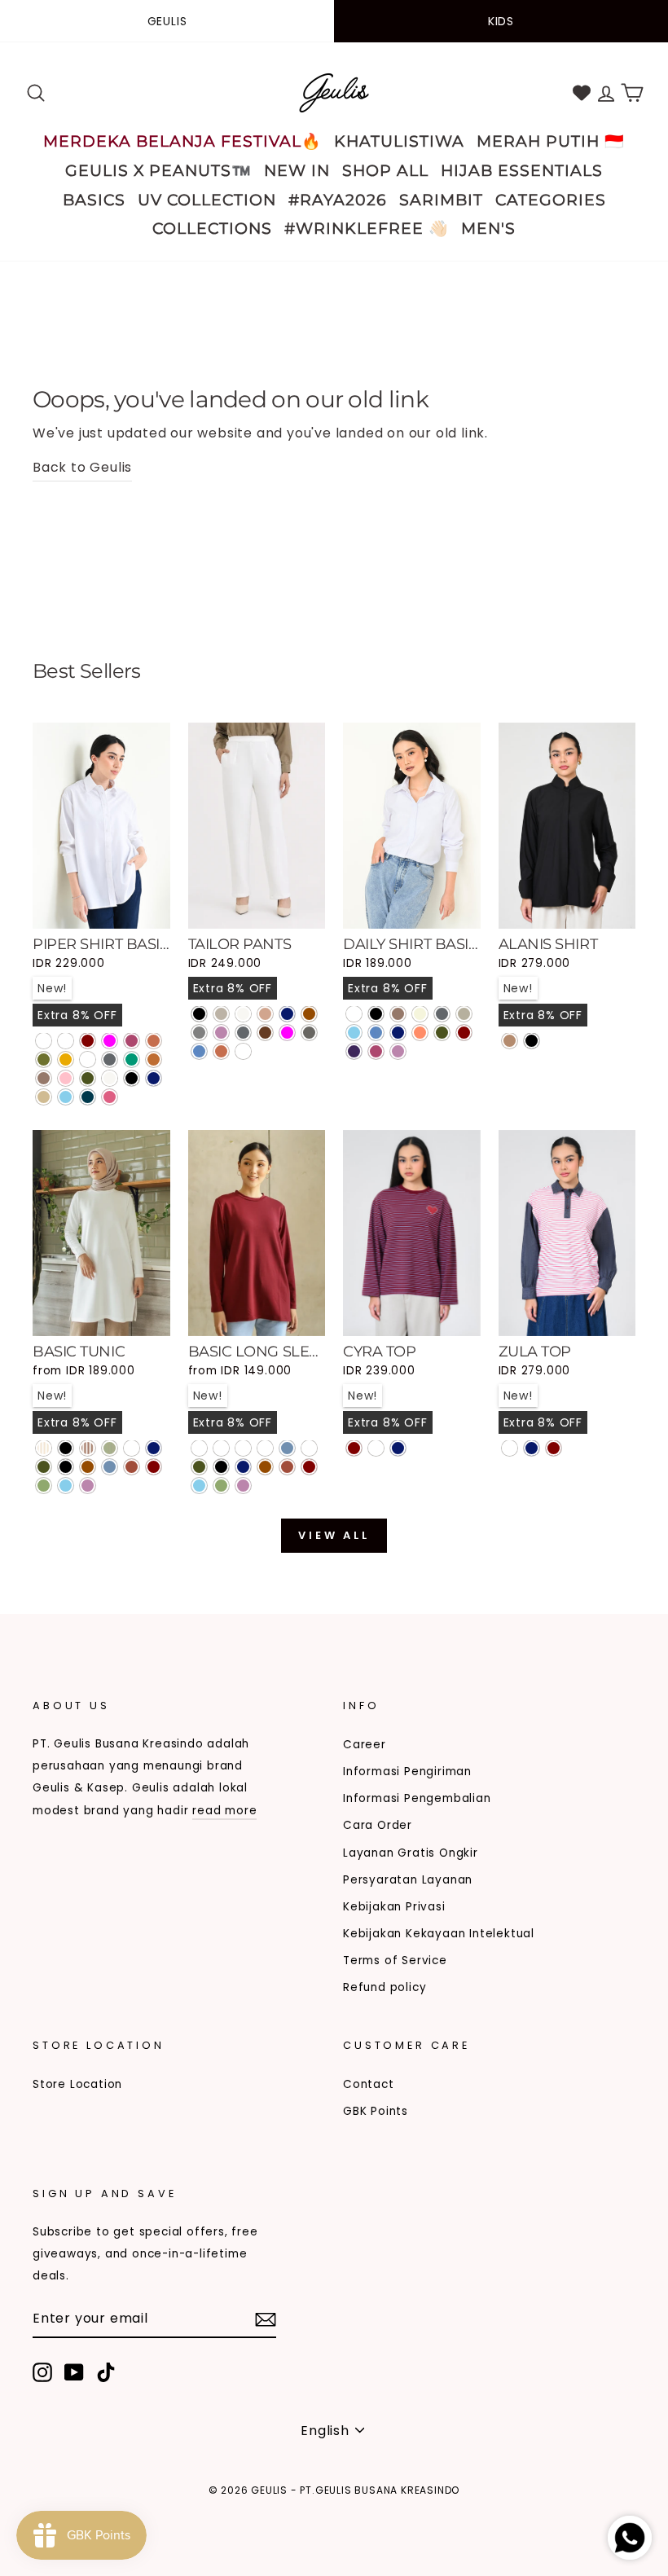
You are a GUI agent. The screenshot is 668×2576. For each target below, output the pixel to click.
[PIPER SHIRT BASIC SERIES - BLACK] (132, 1078)
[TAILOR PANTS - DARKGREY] (243, 1033)
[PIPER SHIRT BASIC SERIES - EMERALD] (132, 1059)
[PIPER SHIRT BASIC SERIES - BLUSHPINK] (110, 1097)
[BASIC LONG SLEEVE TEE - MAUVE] (243, 1486)
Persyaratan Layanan (408, 1880)
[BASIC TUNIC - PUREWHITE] (132, 1448)
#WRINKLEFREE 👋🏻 (367, 229)
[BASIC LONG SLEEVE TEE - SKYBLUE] (199, 1486)
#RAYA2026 (338, 200)
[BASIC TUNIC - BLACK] (66, 1467)
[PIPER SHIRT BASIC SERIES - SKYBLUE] (66, 1097)
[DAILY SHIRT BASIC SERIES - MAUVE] (398, 1051)
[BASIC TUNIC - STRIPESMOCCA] (88, 1448)
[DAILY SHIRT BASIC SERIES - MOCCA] (398, 1014)
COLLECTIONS (212, 229)
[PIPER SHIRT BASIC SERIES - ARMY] (88, 1078)
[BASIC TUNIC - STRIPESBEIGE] (44, 1448)
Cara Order (378, 1825)
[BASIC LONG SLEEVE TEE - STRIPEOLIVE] (265, 1448)
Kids (501, 21)
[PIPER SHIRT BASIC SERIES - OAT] (44, 1097)
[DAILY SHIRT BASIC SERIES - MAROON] (464, 1033)
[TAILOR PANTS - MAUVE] (221, 1033)
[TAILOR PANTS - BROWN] (309, 1014)
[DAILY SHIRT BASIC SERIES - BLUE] (376, 1033)
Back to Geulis (82, 467)
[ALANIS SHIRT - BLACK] (532, 1041)
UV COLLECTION (207, 200)
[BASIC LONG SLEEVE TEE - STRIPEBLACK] (199, 1448)
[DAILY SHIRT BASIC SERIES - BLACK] (376, 1014)
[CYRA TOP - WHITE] (376, 1448)
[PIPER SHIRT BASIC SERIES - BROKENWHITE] (110, 1078)
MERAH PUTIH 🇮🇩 (551, 141)
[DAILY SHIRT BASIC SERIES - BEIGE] (420, 1014)
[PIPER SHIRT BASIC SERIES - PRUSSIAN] (88, 1097)
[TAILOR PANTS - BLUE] (199, 1051)
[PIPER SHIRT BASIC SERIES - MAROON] (88, 1041)
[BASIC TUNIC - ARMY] (44, 1467)
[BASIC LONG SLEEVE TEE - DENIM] (287, 1448)
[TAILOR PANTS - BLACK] (199, 1014)
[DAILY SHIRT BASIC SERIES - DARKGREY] (442, 1014)
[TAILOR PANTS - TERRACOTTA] (221, 1051)
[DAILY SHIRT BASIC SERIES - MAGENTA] (376, 1051)
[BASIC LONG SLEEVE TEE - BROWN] (265, 1467)
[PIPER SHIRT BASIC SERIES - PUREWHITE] (44, 1041)
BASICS (94, 200)
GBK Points (376, 2111)
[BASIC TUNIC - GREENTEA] (44, 1486)
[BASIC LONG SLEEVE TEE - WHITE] (309, 1448)
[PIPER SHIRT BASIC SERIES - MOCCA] (44, 1078)
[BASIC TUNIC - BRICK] (132, 1467)
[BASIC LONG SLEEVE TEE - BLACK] (221, 1467)
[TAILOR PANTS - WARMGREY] (221, 1014)
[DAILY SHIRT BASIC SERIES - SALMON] (420, 1033)
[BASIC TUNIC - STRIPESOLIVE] (110, 1448)
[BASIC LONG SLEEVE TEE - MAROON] (309, 1467)
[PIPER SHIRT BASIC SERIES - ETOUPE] (88, 1059)
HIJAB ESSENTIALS (522, 171)
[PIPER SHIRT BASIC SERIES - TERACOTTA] (154, 1041)
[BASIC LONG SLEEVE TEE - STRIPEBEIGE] (221, 1448)
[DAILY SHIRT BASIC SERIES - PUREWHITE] (354, 1014)
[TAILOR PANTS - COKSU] (265, 1014)
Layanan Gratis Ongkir (411, 1853)
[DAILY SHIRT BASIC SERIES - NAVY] (398, 1033)
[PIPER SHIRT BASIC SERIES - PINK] (66, 1078)
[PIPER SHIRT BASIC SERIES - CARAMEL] (154, 1059)
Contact (369, 2084)
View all (334, 1535)
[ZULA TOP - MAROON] (554, 1448)
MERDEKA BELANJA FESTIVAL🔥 (182, 141)
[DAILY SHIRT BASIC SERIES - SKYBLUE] (354, 1033)
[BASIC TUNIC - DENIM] (110, 1467)
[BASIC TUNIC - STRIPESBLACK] (66, 1448)
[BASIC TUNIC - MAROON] (154, 1467)
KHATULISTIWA (399, 141)
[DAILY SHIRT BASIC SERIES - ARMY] (442, 1033)
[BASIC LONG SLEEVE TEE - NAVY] (243, 1467)
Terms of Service (395, 1961)
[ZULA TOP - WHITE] (510, 1448)
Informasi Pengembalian (417, 1798)
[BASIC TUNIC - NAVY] (154, 1448)
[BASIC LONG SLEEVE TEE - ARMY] (199, 1467)
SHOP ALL (385, 171)
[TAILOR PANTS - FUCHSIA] (287, 1033)
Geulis (167, 21)
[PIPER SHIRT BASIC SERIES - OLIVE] (44, 1059)
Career (365, 1745)
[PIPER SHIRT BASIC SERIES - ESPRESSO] (66, 1041)
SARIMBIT (441, 200)
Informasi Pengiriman (407, 1772)
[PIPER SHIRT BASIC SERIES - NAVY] (154, 1078)
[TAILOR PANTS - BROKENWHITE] (243, 1014)
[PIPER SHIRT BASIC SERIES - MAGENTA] (132, 1041)
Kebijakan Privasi (394, 1907)
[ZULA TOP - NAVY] (532, 1448)
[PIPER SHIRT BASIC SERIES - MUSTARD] (66, 1059)
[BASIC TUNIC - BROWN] (88, 1467)
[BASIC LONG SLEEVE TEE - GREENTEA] (221, 1486)
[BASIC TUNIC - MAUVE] (88, 1486)
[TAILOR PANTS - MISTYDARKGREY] (243, 1051)
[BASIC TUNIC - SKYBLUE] (66, 1486)
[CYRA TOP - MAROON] (354, 1448)
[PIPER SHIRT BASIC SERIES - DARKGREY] (110, 1059)
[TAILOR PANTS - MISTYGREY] (309, 1033)
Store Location (77, 2084)
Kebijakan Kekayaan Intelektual (439, 1934)
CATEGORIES (551, 200)
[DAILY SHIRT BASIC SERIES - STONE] (464, 1014)
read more (224, 1811)
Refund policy (385, 1987)
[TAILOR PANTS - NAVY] (287, 1014)
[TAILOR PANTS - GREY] (199, 1033)
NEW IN (297, 171)
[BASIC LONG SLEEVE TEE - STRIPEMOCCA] (243, 1448)
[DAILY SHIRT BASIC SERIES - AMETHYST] (354, 1051)
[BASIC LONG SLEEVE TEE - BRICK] (287, 1467)
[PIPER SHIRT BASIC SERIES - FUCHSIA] (110, 1041)
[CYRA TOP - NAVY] (398, 1448)
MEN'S (488, 229)
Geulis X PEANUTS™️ (158, 171)
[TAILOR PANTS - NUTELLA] (265, 1033)
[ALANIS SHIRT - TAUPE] (510, 1041)
